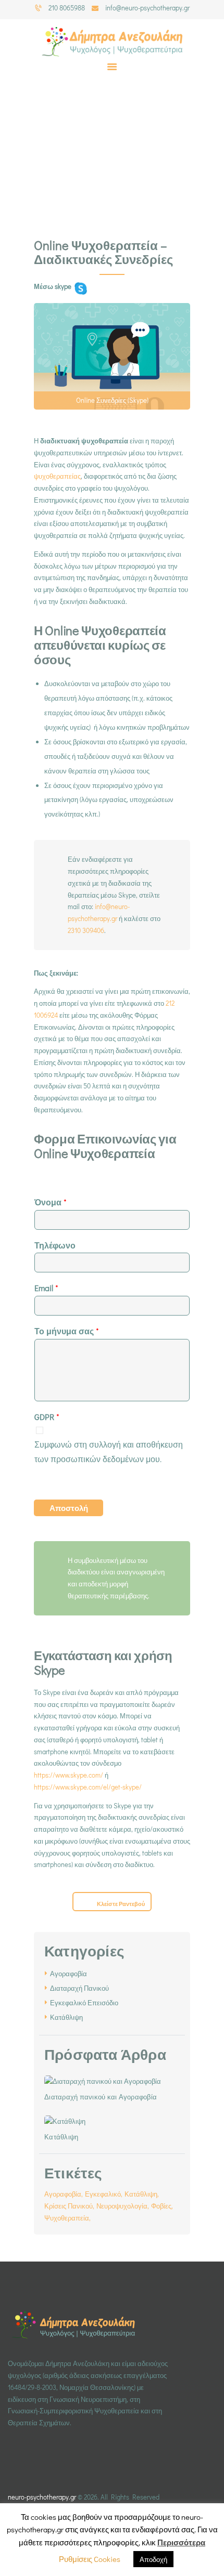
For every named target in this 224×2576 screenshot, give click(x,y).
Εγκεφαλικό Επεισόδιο (84, 2002)
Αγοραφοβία (69, 1973)
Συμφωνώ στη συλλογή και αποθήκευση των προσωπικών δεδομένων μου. (109, 1451)
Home (84, 169)
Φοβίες (161, 2206)
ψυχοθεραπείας (57, 476)
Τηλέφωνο (55, 1245)
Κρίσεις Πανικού (69, 2206)
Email (46, 1288)
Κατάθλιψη (66, 2017)
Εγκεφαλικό (103, 2194)
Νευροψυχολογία (122, 2206)
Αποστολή (69, 1508)
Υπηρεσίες (121, 169)
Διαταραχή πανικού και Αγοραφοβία (101, 2097)
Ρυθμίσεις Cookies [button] (90, 2559)
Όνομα (51, 1202)
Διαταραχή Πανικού (79, 1988)
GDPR (47, 1417)
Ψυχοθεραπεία (67, 2218)
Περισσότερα (181, 2542)
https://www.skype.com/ (69, 1775)
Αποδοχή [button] (153, 2559)
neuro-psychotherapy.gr (42, 2497)
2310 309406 (86, 930)
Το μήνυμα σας (67, 1331)
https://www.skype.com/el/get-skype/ (88, 1787)
